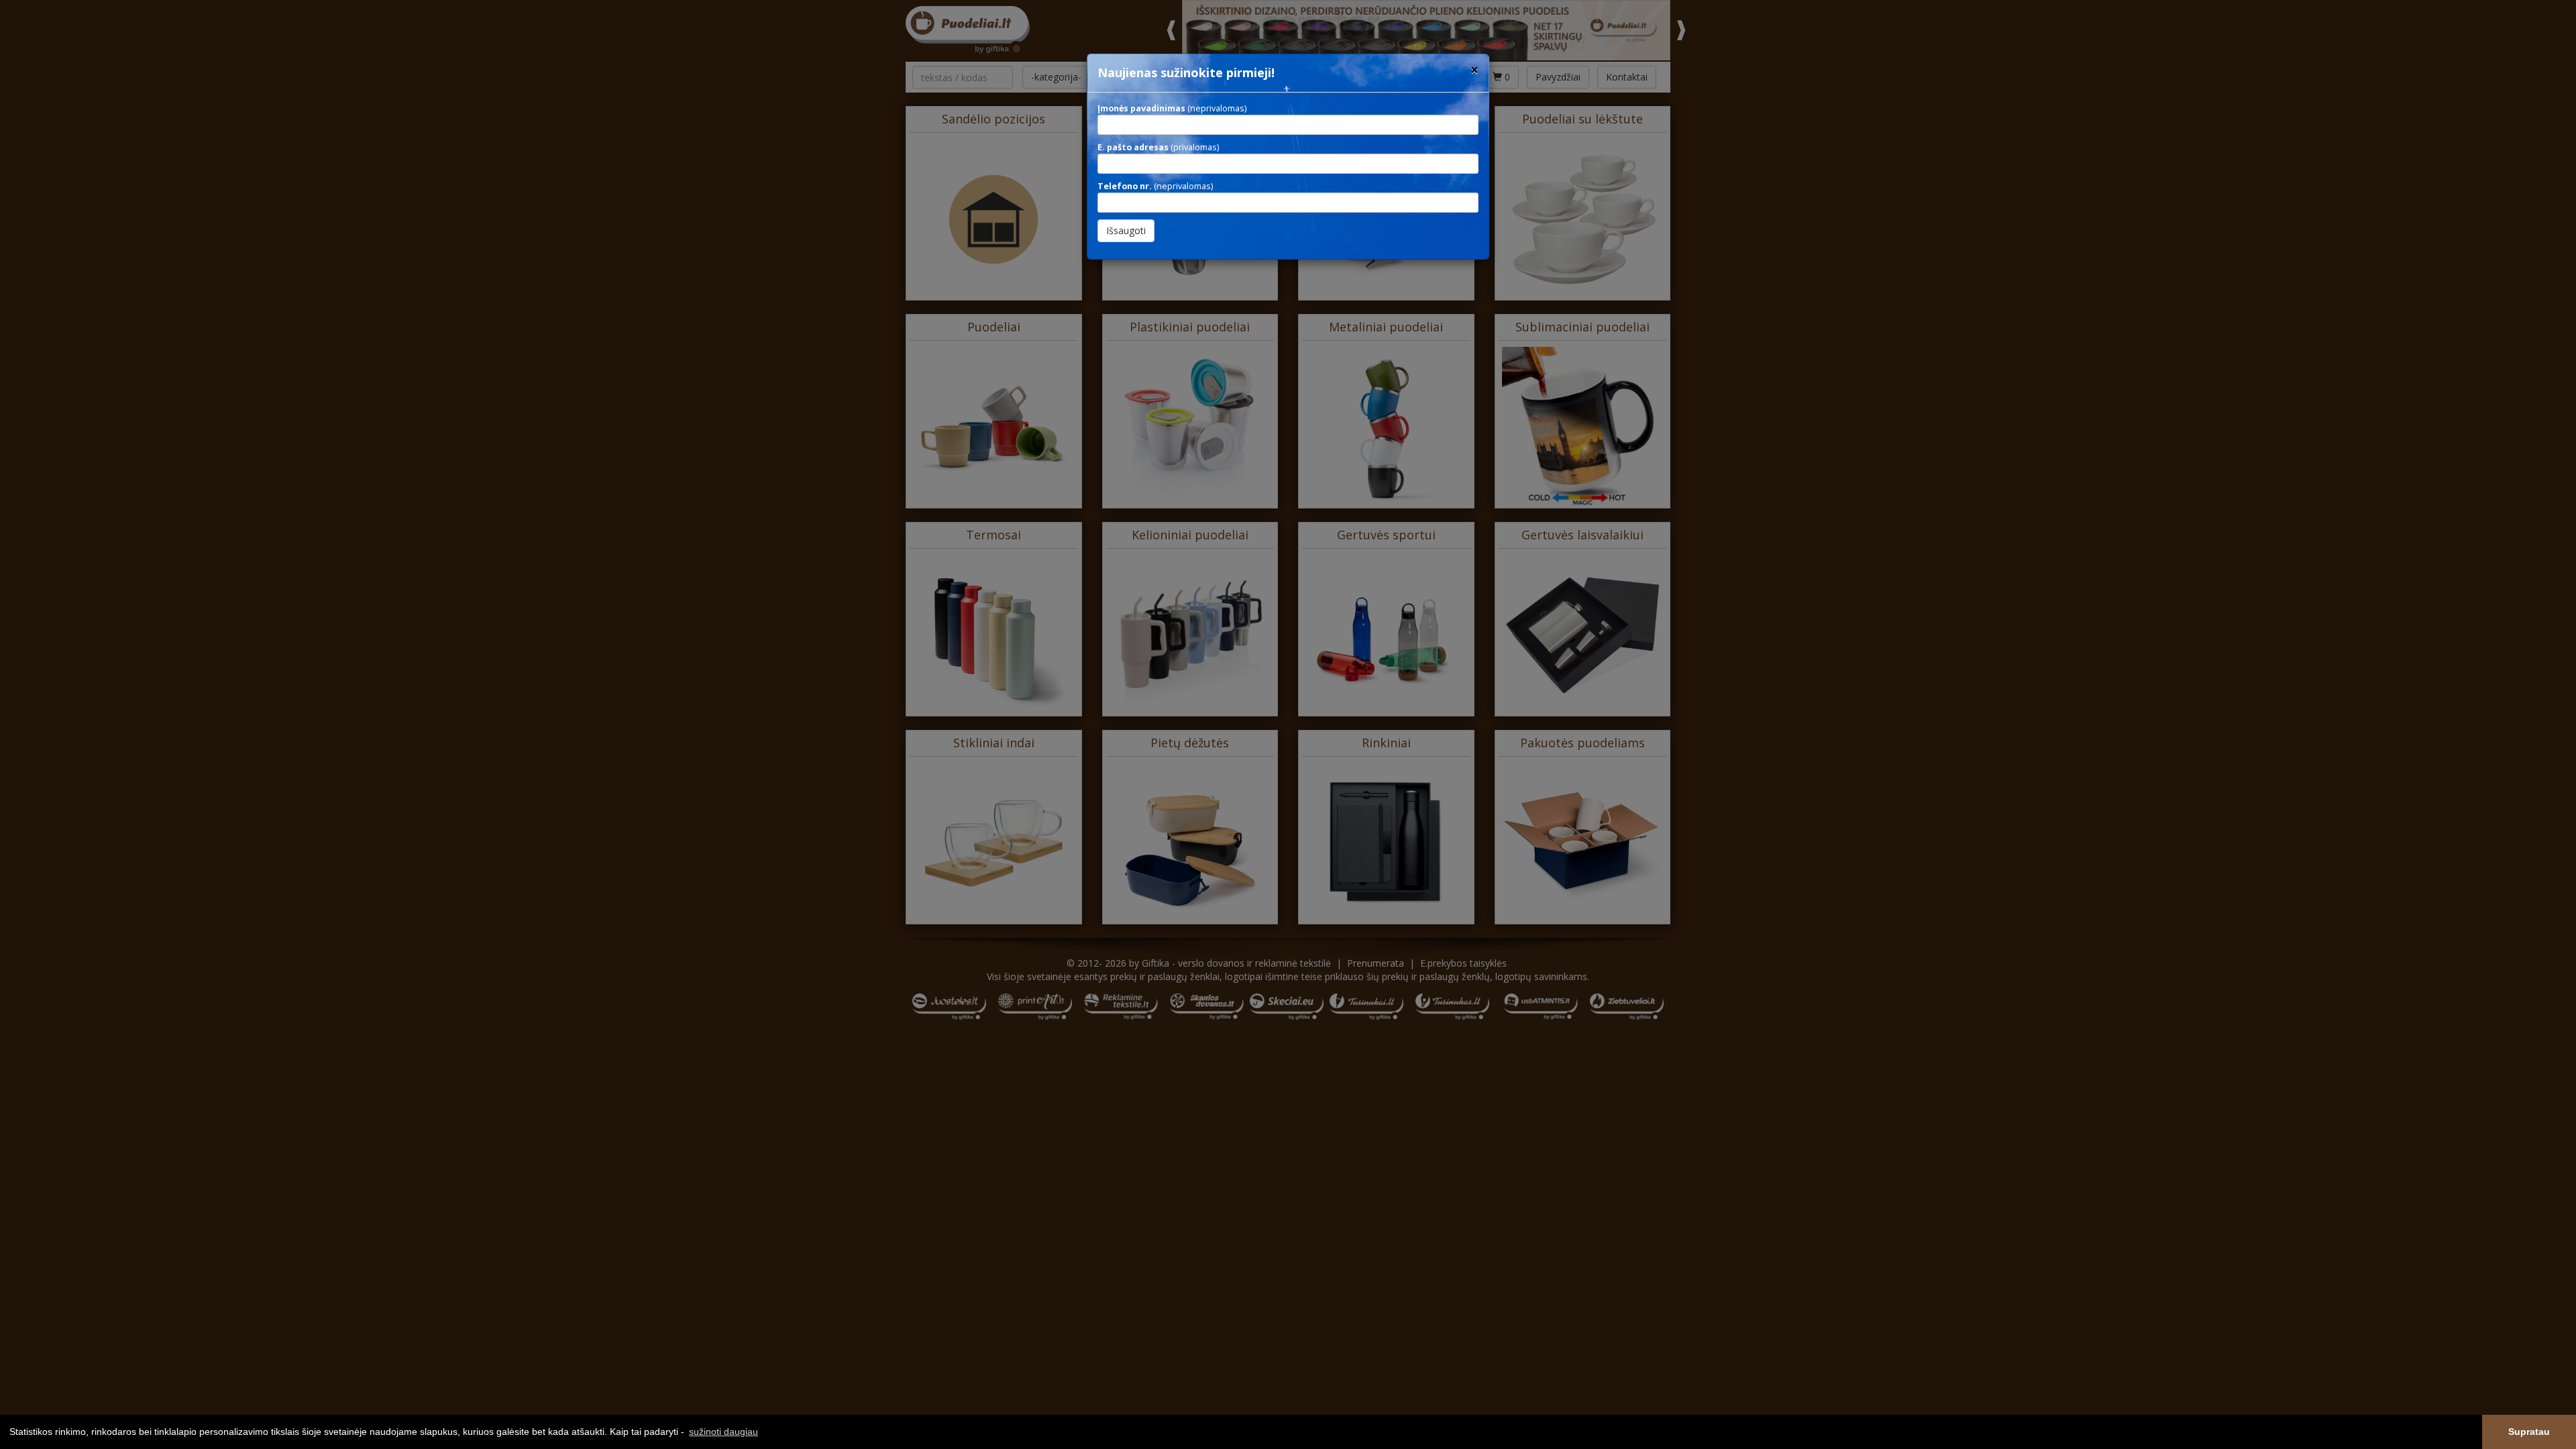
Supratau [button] (2529, 1432)
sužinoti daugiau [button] (723, 1432)
